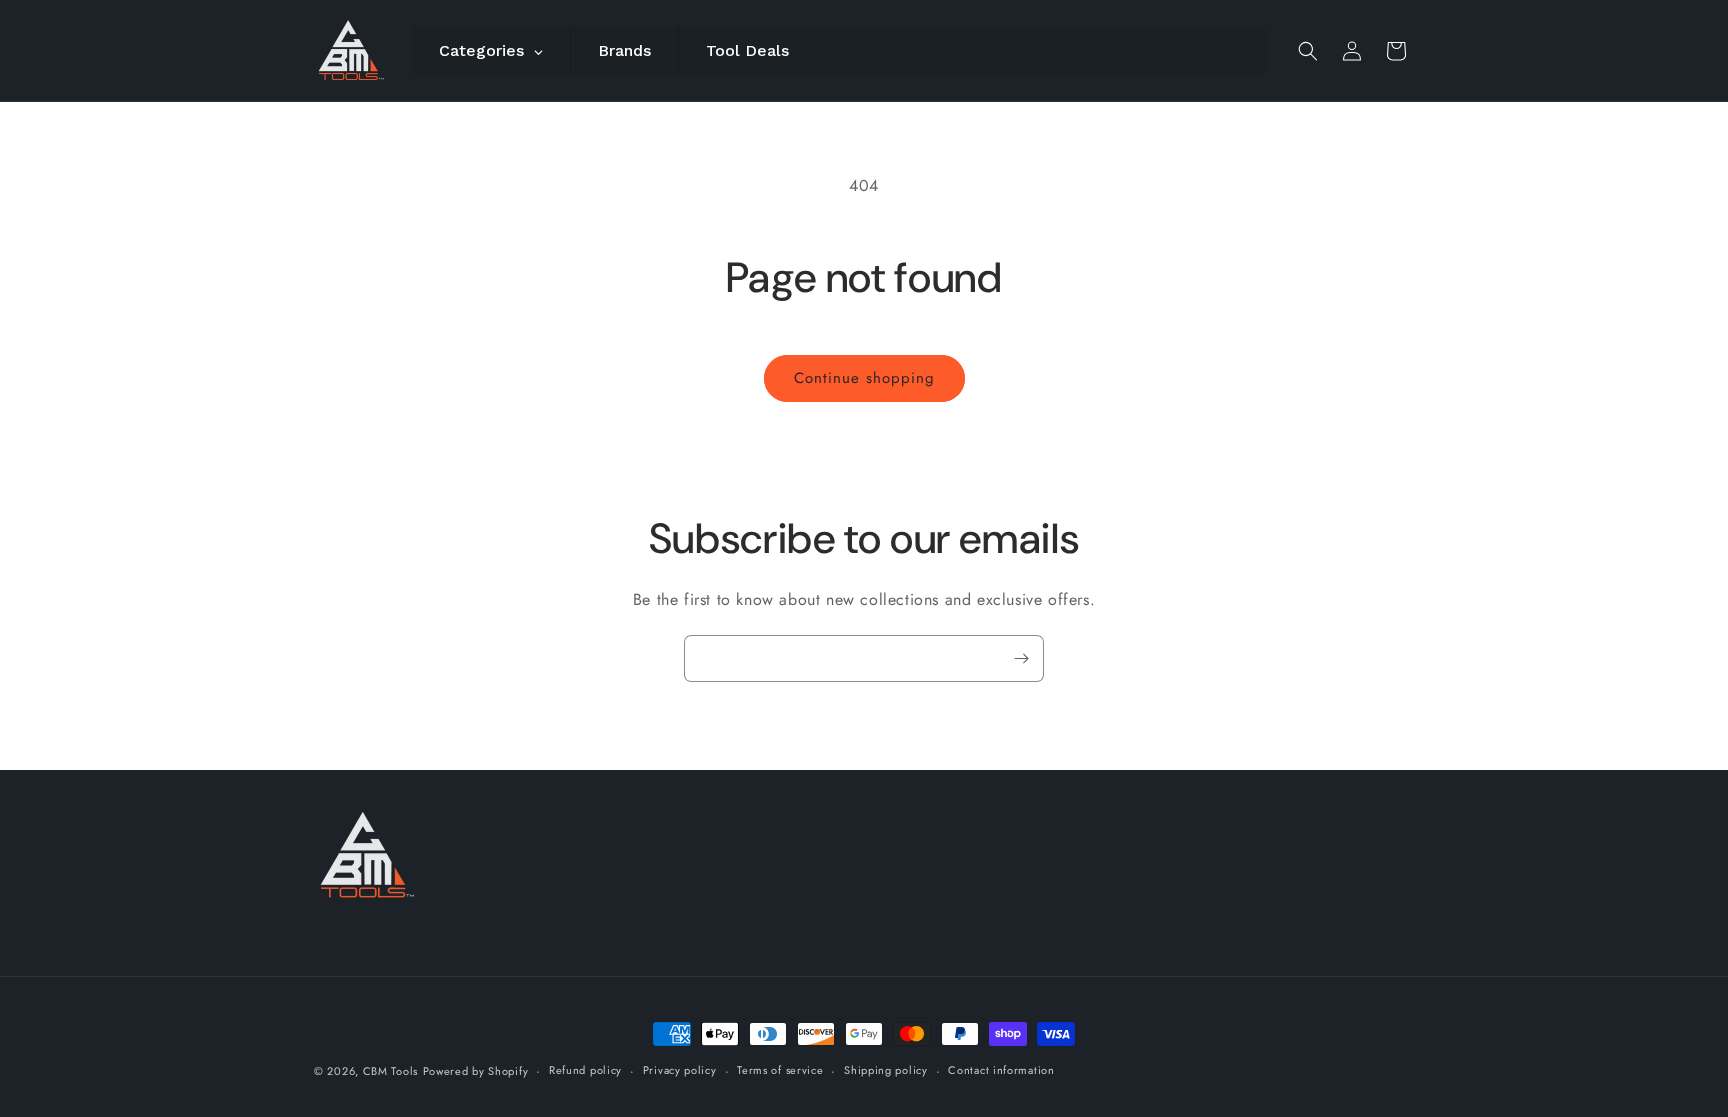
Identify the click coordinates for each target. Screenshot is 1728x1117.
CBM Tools (390, 1071)
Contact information (1001, 1070)
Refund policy (585, 1070)
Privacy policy (680, 1070)
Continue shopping (864, 378)
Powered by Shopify (476, 1071)
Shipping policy (886, 1070)
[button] (1308, 51)
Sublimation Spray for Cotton (1070, 1046)
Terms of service (780, 1070)
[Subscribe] (1021, 658)
